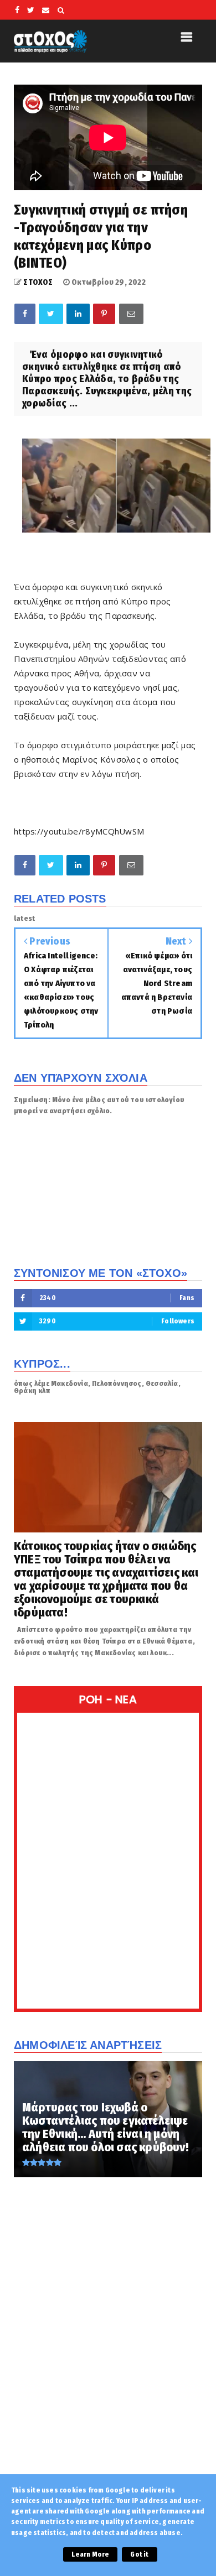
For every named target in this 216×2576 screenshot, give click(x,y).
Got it (139, 2554)
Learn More (90, 2554)
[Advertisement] (108, 2350)
